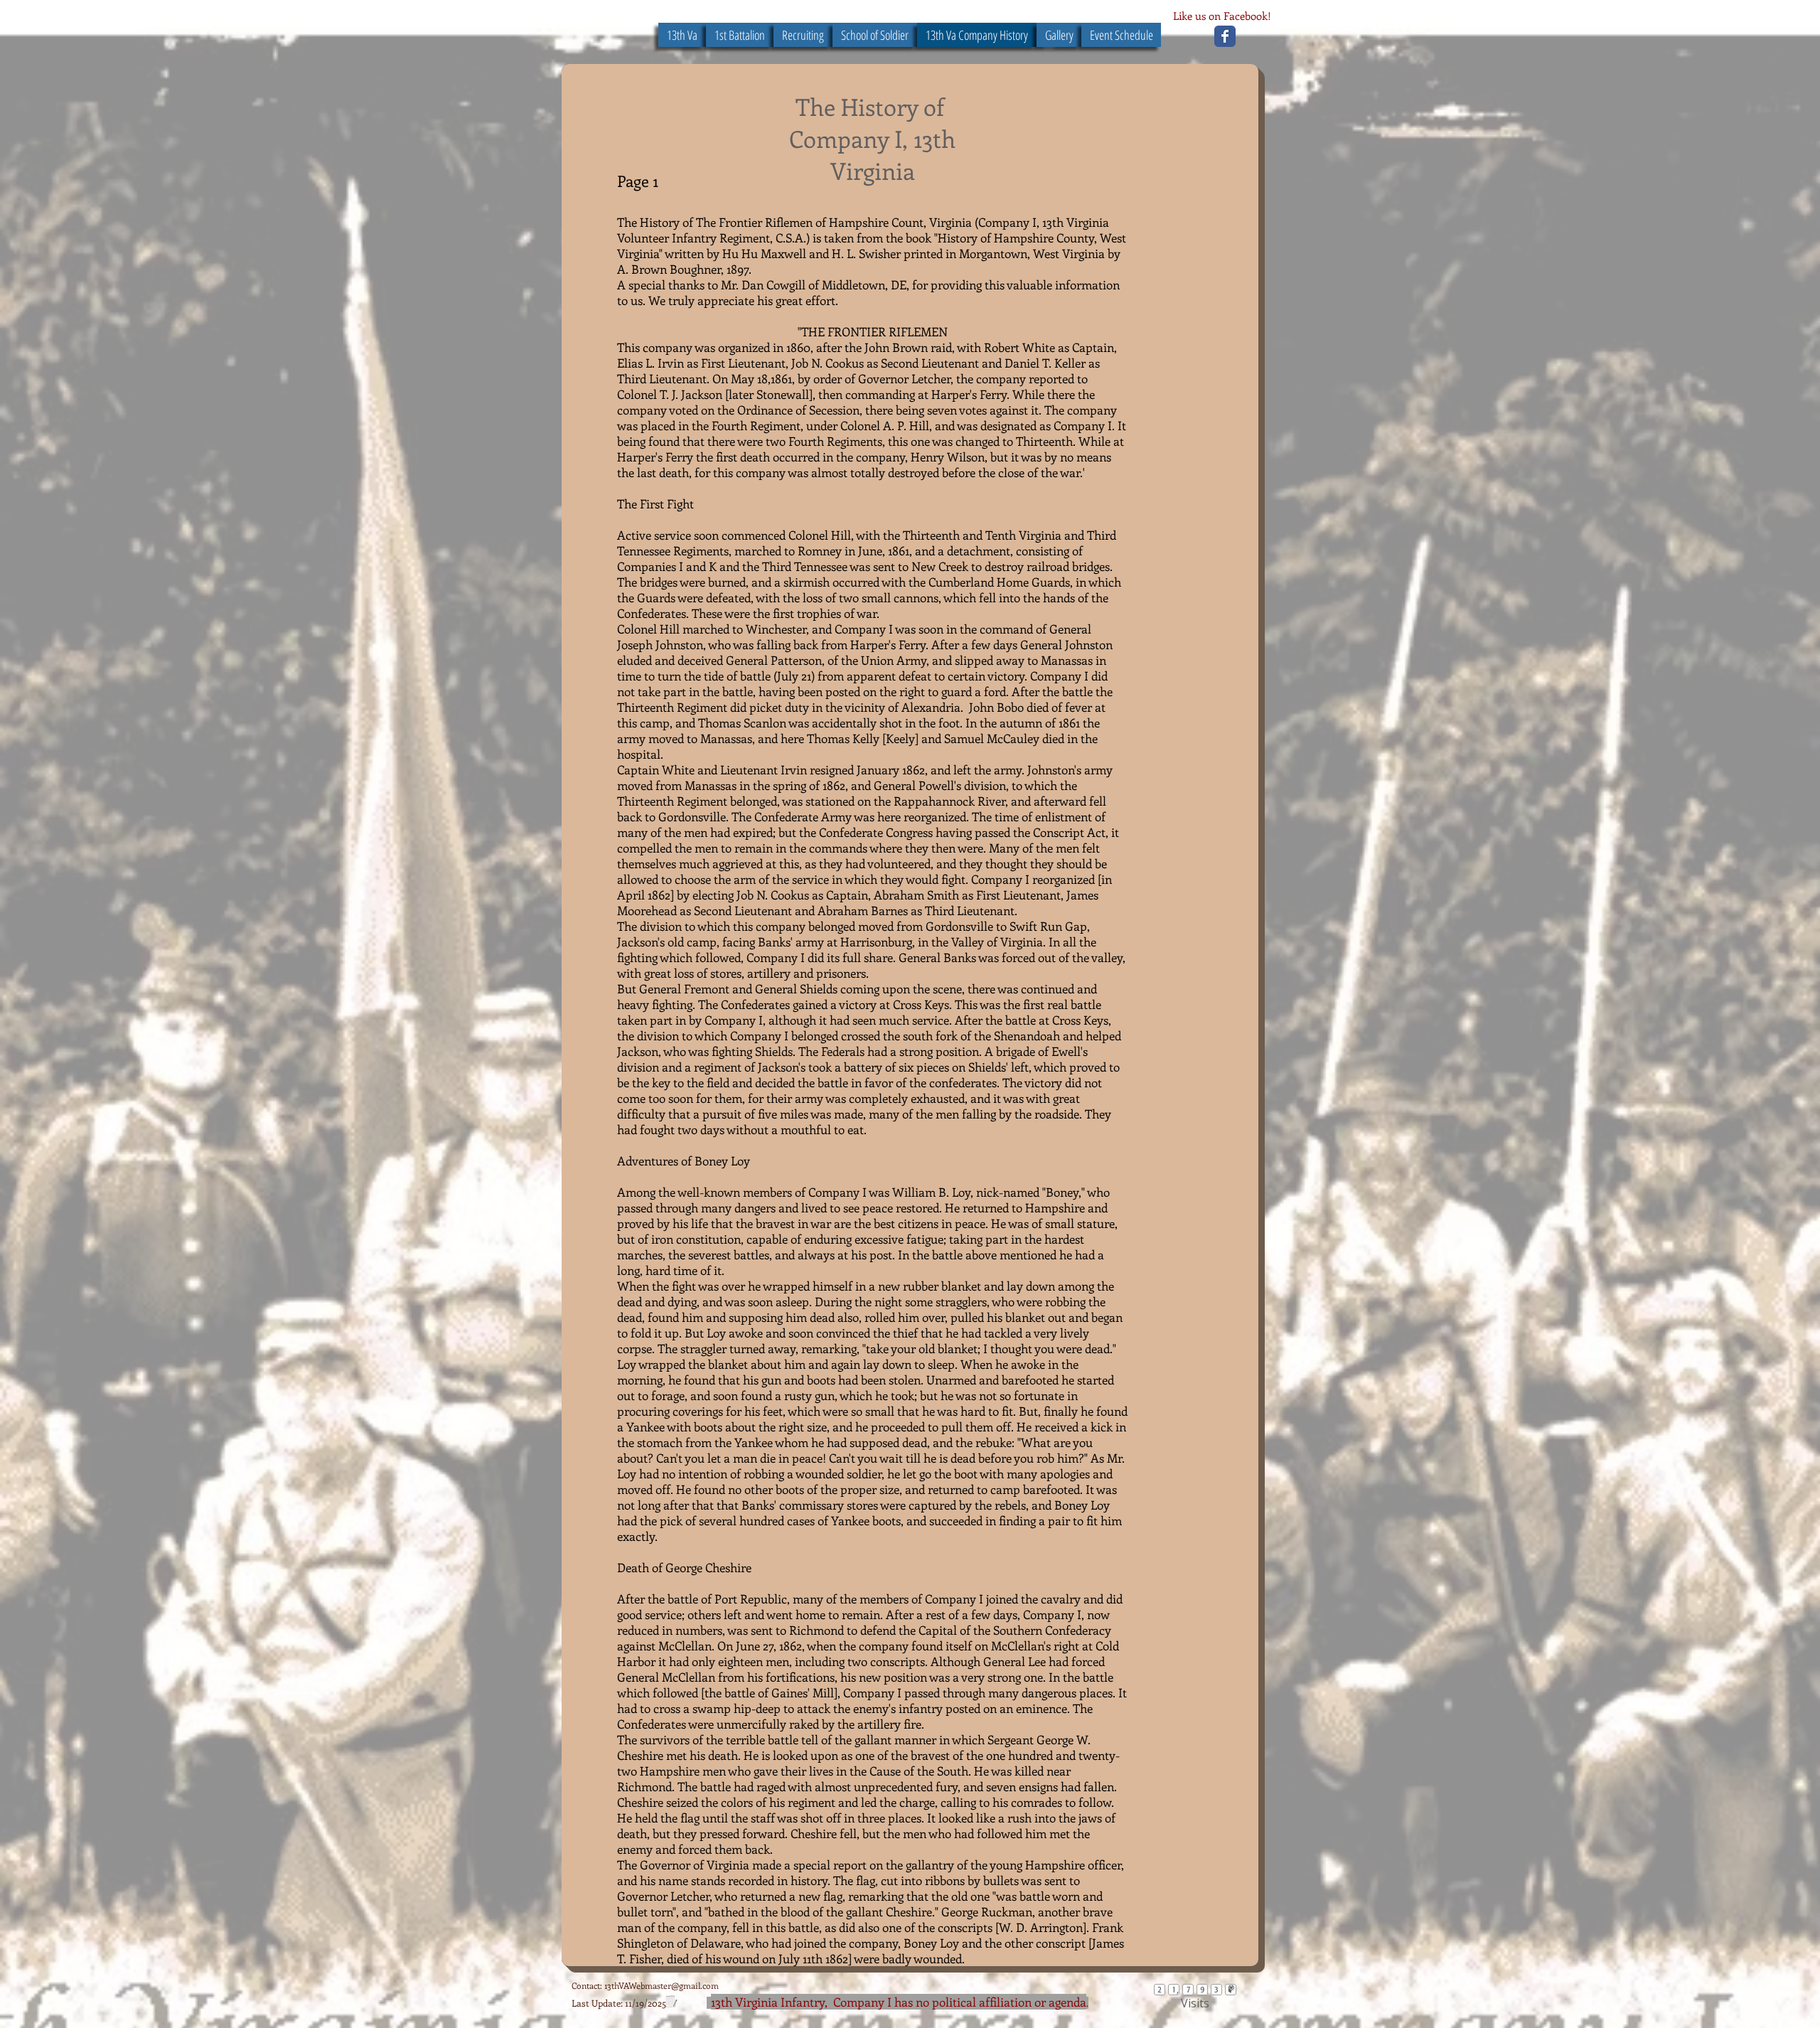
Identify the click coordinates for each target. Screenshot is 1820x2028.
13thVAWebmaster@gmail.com (662, 1985)
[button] (875, 35)
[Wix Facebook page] (1225, 36)
